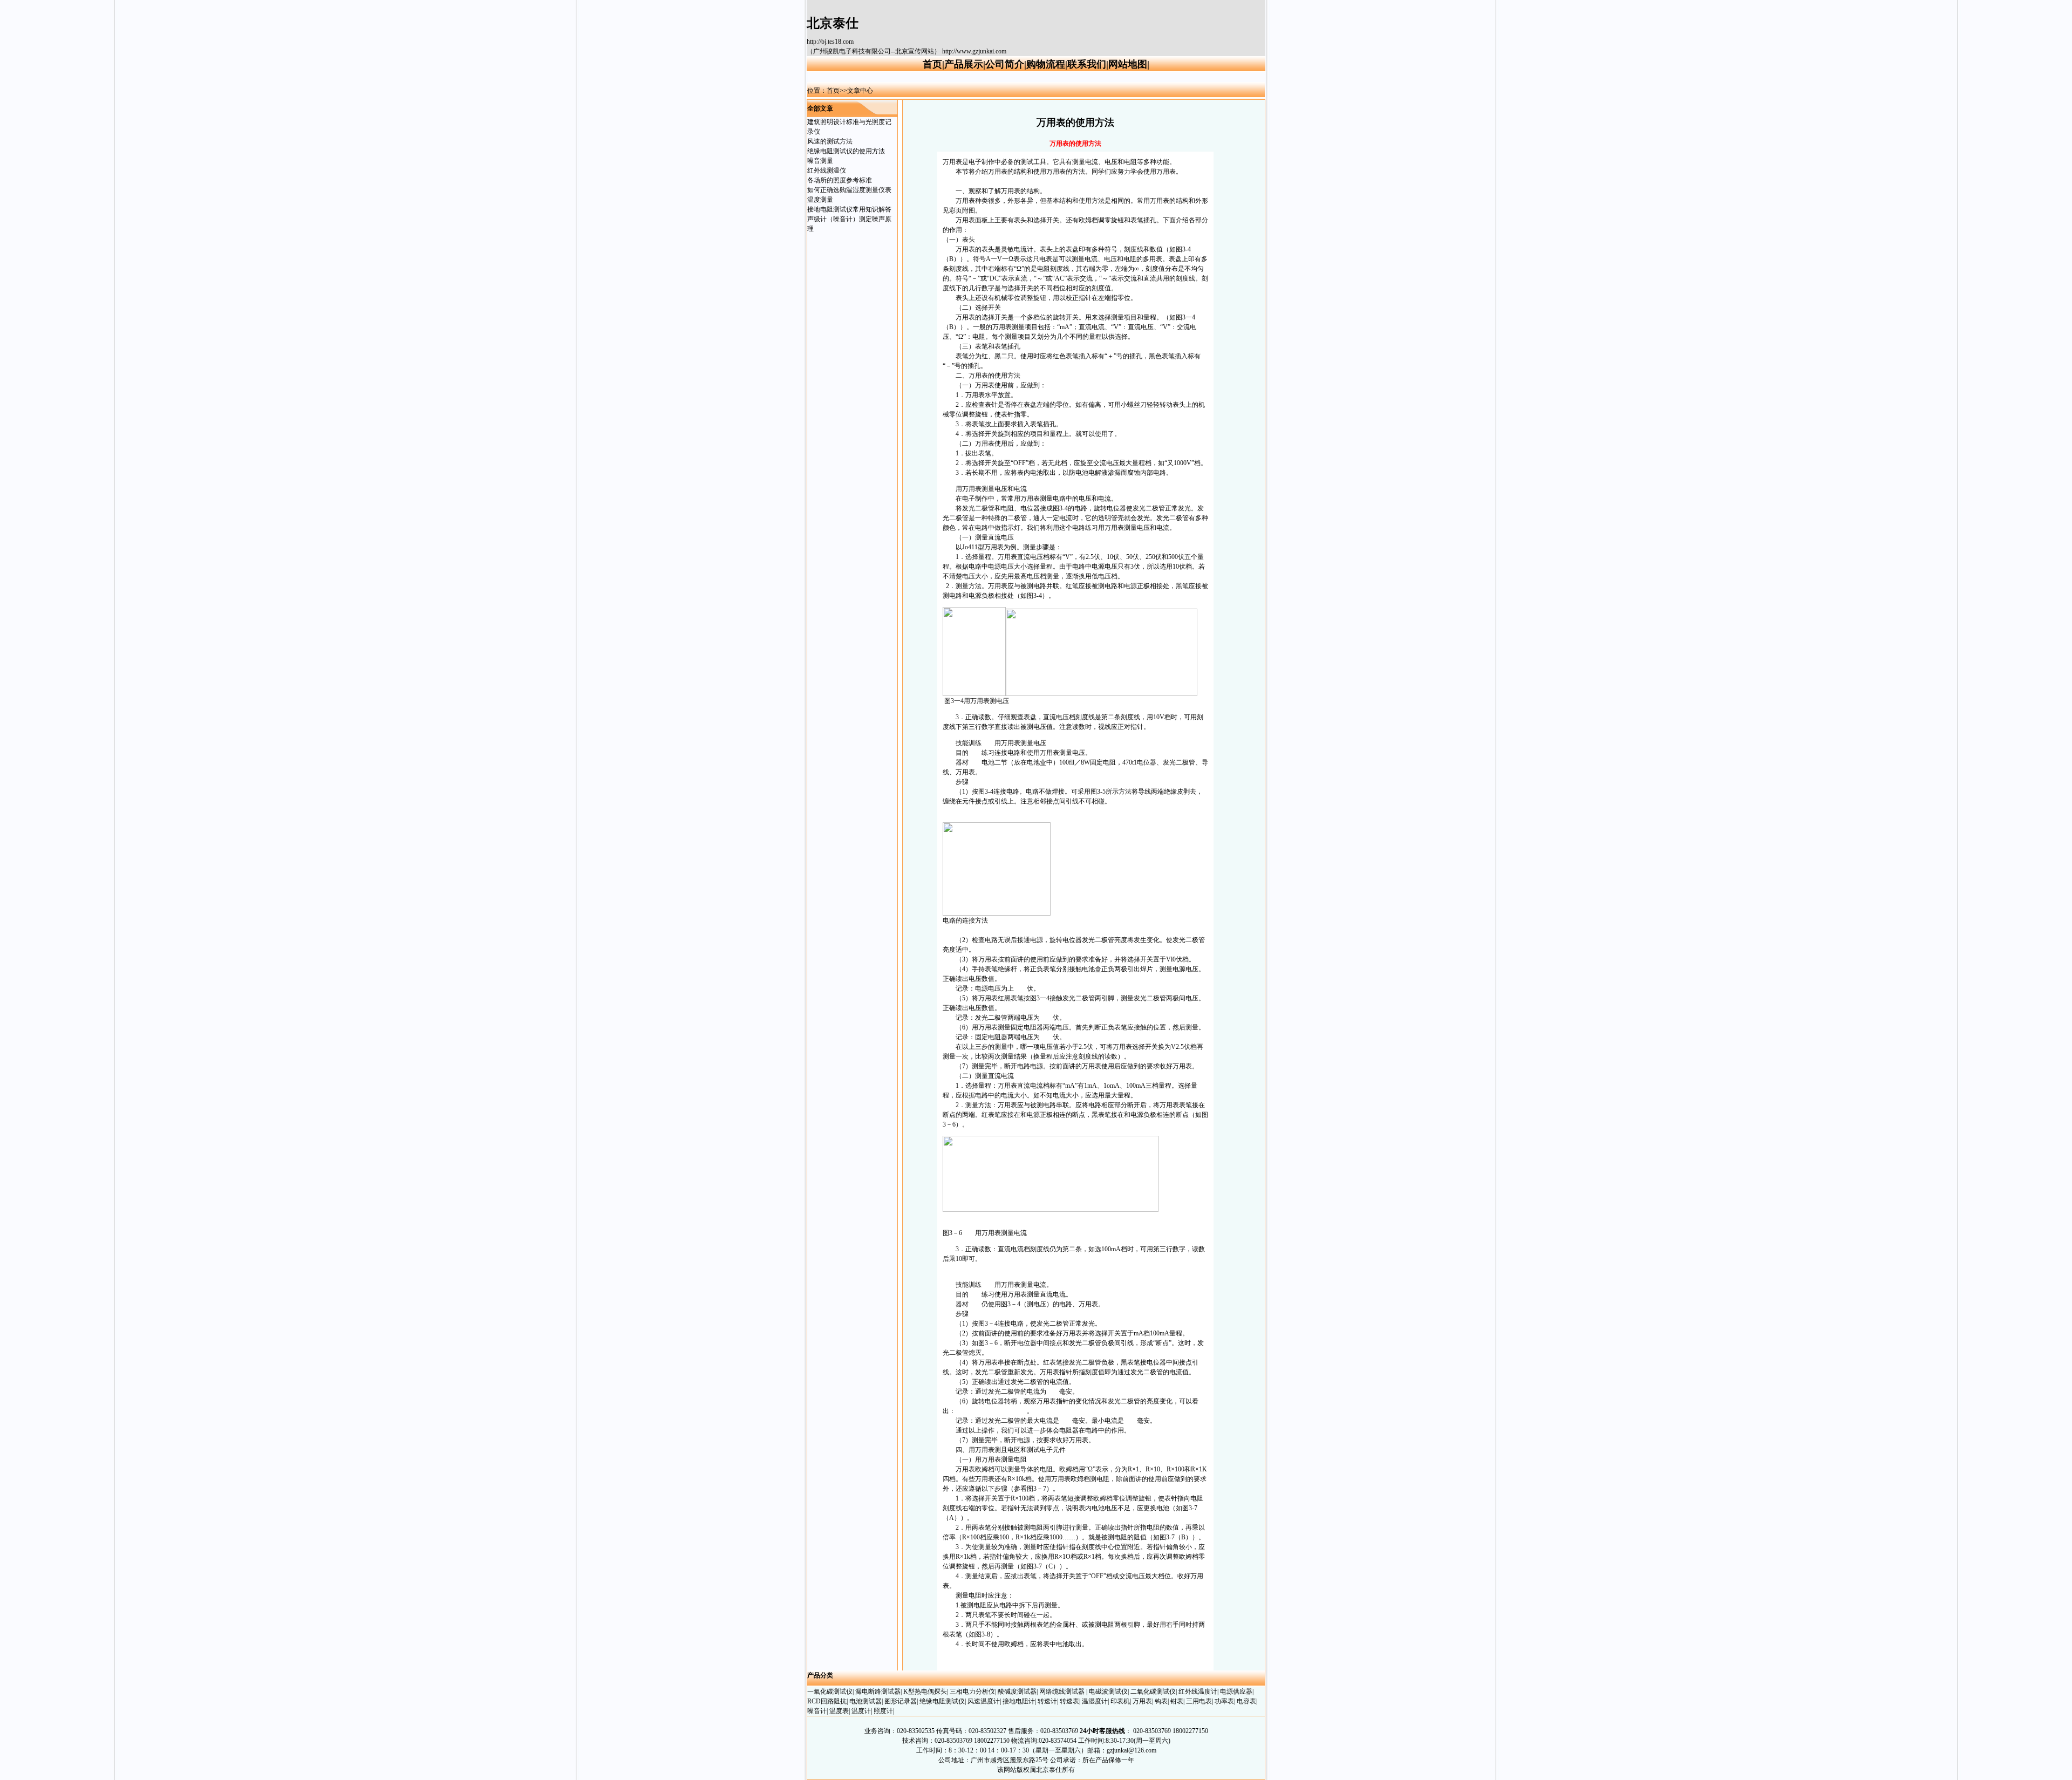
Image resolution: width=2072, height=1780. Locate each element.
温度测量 (820, 200)
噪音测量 (820, 161)
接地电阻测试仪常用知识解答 (849, 209)
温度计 (861, 1711)
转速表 (1069, 1701)
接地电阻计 (1019, 1701)
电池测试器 (865, 1701)
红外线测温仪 (827, 171)
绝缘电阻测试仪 (942, 1701)
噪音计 (817, 1711)
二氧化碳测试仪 (1153, 1692)
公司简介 (1005, 64)
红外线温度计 (1198, 1692)
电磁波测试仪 (1108, 1692)
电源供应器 (1236, 1692)
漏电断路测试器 (878, 1692)
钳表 (1177, 1701)
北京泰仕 (833, 23)
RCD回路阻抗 (827, 1701)
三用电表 (1199, 1701)
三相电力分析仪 (972, 1692)
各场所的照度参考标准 (840, 180)
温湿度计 (1095, 1701)
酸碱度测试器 (1017, 1692)
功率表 (1224, 1701)
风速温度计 (984, 1701)
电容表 (1246, 1701)
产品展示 (964, 64)
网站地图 (1128, 64)
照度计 (883, 1711)
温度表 (839, 1711)
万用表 (1011, 743)
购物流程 (1046, 64)
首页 (932, 64)
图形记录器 (901, 1701)
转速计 (1047, 1701)
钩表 (1161, 1701)
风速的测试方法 (830, 141)
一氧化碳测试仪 (830, 1692)
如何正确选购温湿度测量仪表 (849, 190)
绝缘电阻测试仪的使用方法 (846, 151)
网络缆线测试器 (1063, 1692)
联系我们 (1087, 64)
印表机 (1120, 1701)
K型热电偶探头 (925, 1692)
